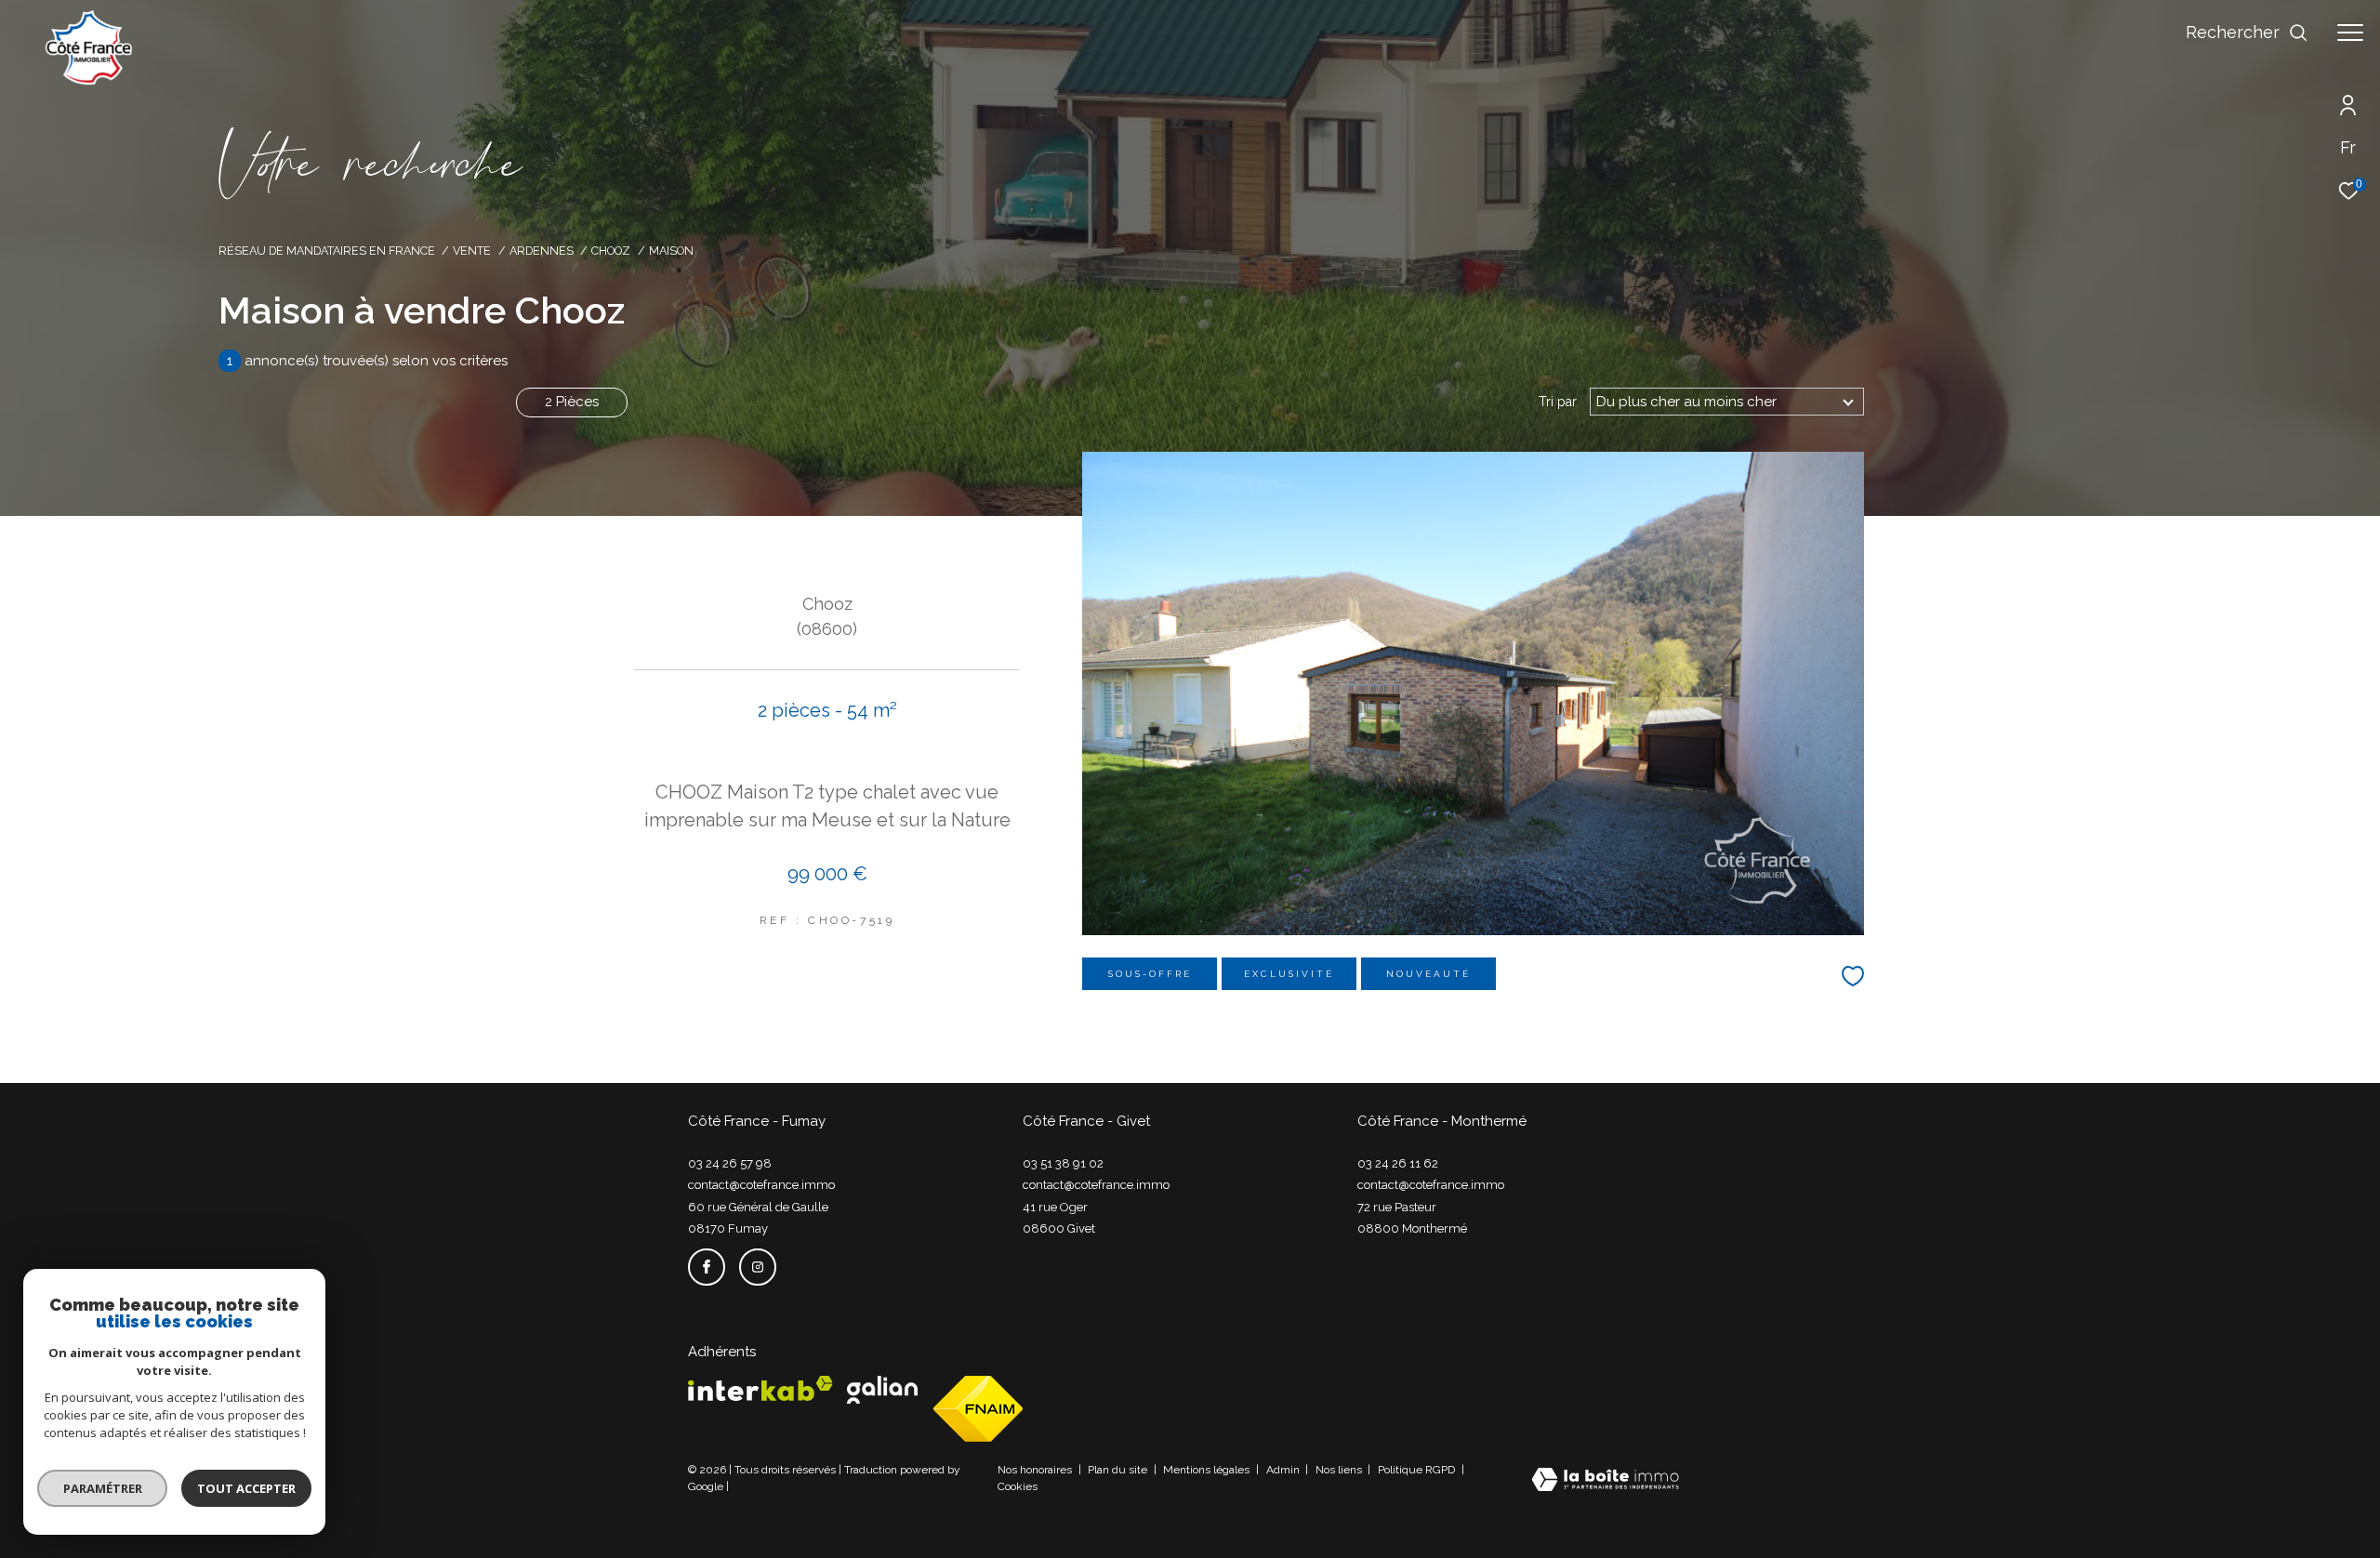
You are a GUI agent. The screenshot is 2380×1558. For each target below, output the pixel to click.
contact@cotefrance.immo (761, 1185)
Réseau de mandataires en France (327, 251)
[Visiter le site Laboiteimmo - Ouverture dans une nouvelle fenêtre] (1605, 1481)
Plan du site (1119, 1470)
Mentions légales (1208, 1470)
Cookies (1018, 1487)
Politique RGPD (1416, 1470)
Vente (472, 251)
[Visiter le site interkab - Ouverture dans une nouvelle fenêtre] (760, 1388)
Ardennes (542, 251)
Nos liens (1340, 1470)
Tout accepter (246, 1488)
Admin (1284, 1470)
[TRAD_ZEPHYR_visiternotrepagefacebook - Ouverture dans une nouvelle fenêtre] (707, 1267)
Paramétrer (103, 1488)
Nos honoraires (1036, 1470)
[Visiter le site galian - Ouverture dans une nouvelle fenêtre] (882, 1390)
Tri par (1558, 402)
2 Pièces (572, 402)
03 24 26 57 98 (730, 1163)
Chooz (611, 251)
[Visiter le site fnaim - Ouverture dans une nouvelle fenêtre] (978, 1409)
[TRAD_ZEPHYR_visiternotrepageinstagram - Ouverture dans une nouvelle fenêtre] (758, 1267)
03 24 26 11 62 (1398, 1163)
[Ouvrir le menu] (2350, 33)
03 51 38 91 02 (1063, 1163)
